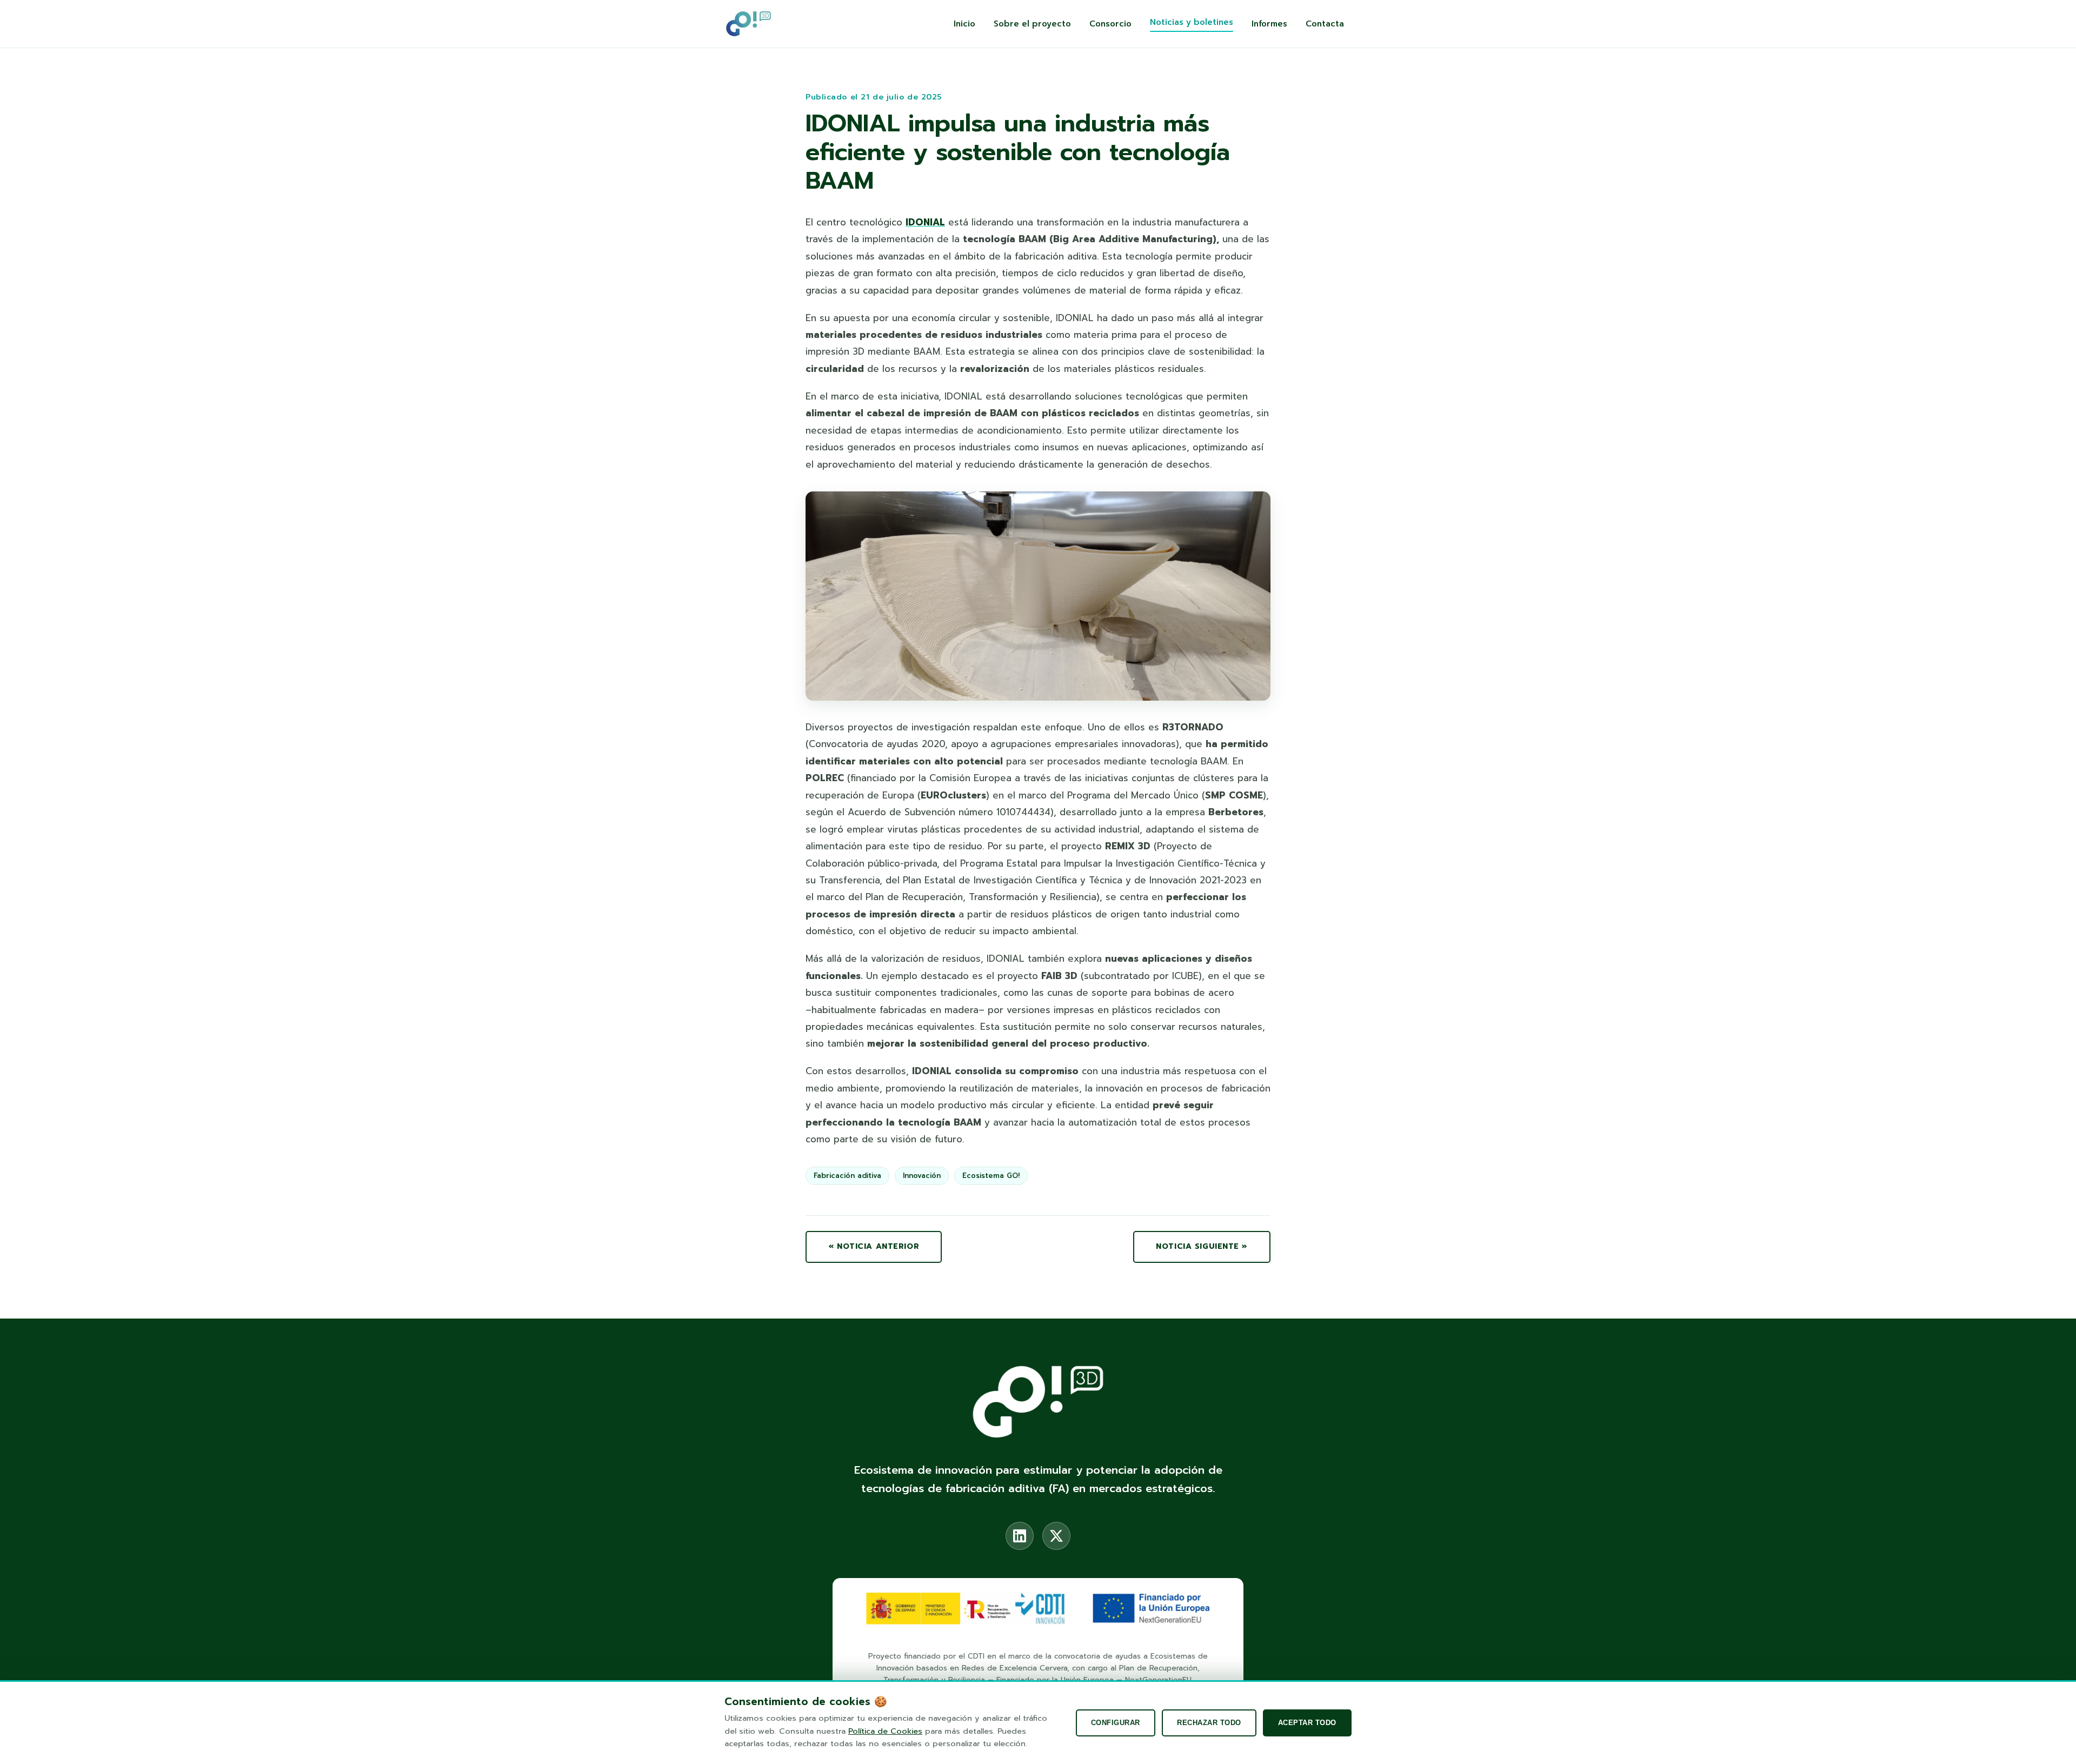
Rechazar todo (1209, 1723)
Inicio (964, 24)
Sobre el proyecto (1032, 24)
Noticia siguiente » (1202, 1246)
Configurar (1116, 1723)
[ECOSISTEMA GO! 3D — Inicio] (748, 24)
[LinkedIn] (1020, 1536)
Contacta (1325, 24)
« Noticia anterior (874, 1246)
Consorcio (1110, 24)
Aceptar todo (1307, 1723)
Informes (1269, 24)
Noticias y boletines (1192, 22)
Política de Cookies (885, 1731)
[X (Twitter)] (1056, 1536)
